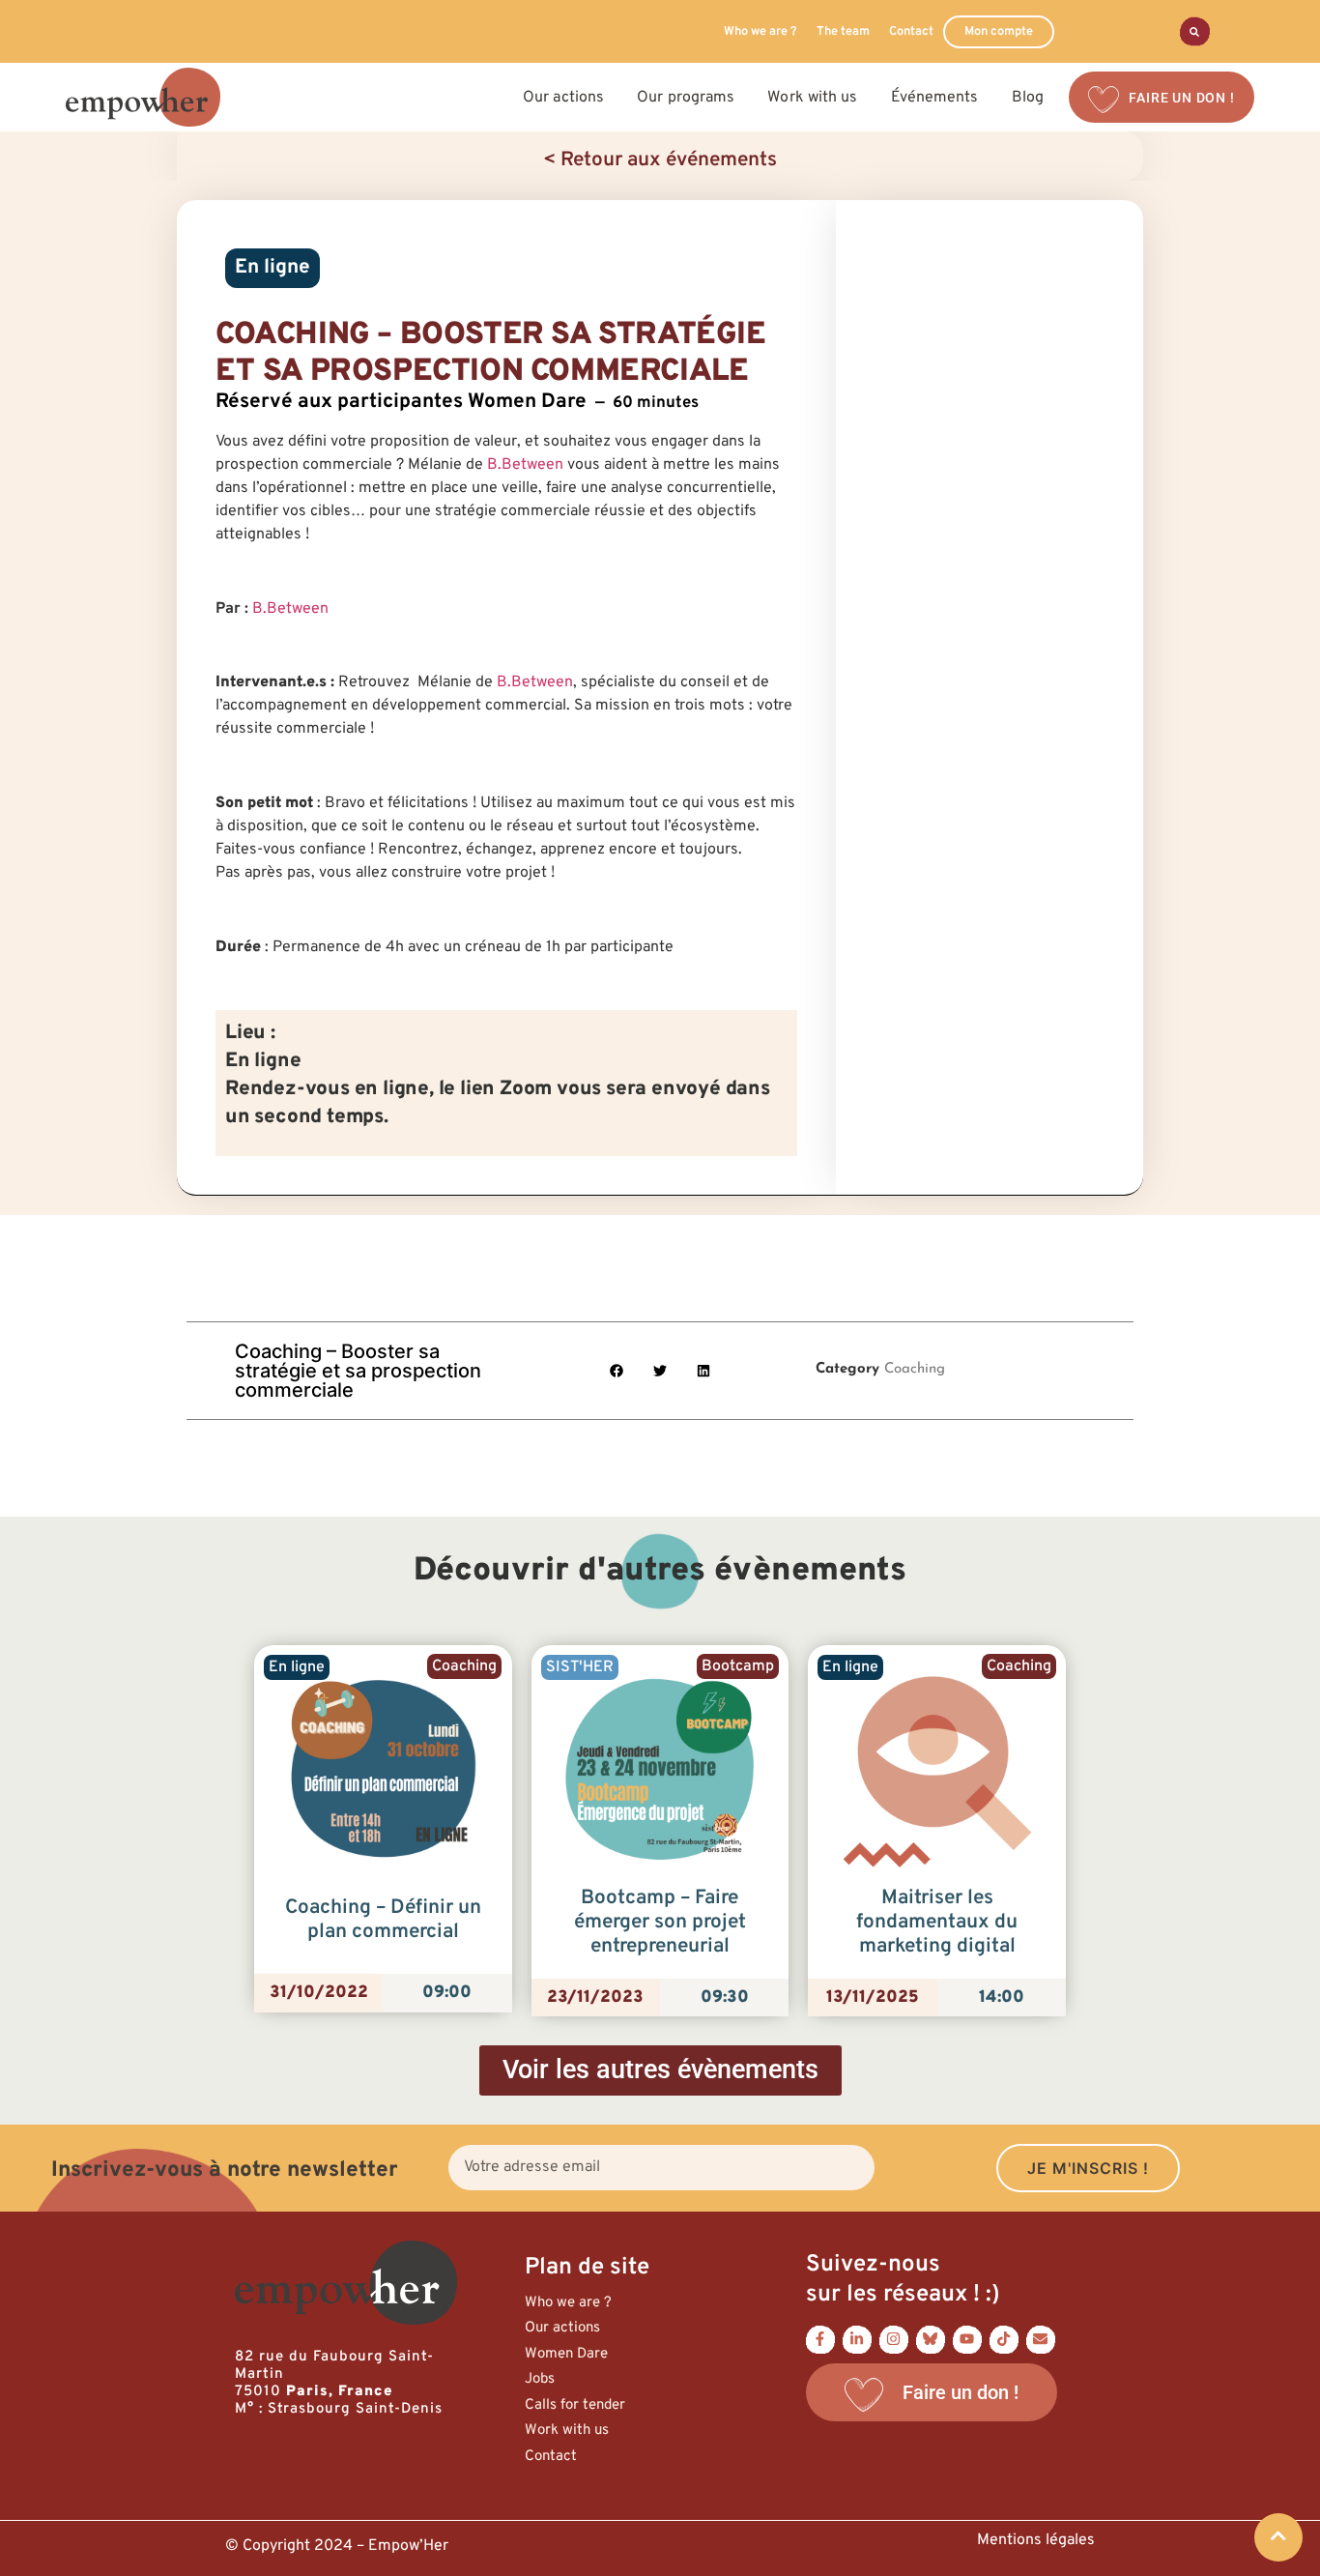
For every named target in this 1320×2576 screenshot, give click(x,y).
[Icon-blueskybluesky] (931, 2339)
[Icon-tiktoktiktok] (1004, 2339)
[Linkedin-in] (857, 2339)
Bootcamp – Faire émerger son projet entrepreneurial (660, 1923)
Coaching (915, 1369)
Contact (911, 32)
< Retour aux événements (660, 160)
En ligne (273, 268)
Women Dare (566, 2354)
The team (843, 32)
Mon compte (999, 32)
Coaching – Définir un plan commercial (383, 1920)
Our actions (562, 2328)
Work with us (567, 2431)
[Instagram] (894, 2339)
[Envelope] (1041, 2339)
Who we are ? (760, 32)
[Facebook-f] (820, 2339)
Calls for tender (575, 2405)
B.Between (525, 465)
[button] (617, 1370)
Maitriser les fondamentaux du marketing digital (937, 1923)
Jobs (540, 2379)
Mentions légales (1036, 2540)
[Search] (1195, 31)
